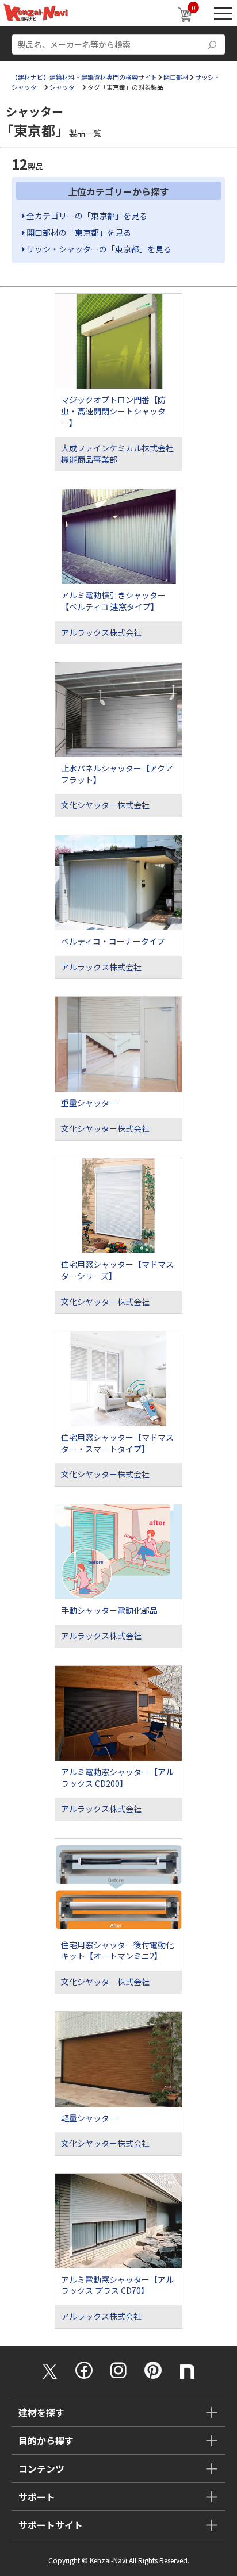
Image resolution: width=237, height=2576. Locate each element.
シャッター (65, 87)
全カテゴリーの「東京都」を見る (86, 216)
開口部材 (176, 77)
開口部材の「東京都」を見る (78, 232)
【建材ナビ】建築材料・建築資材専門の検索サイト (84, 77)
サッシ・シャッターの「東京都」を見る (98, 249)
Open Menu (223, 13)
